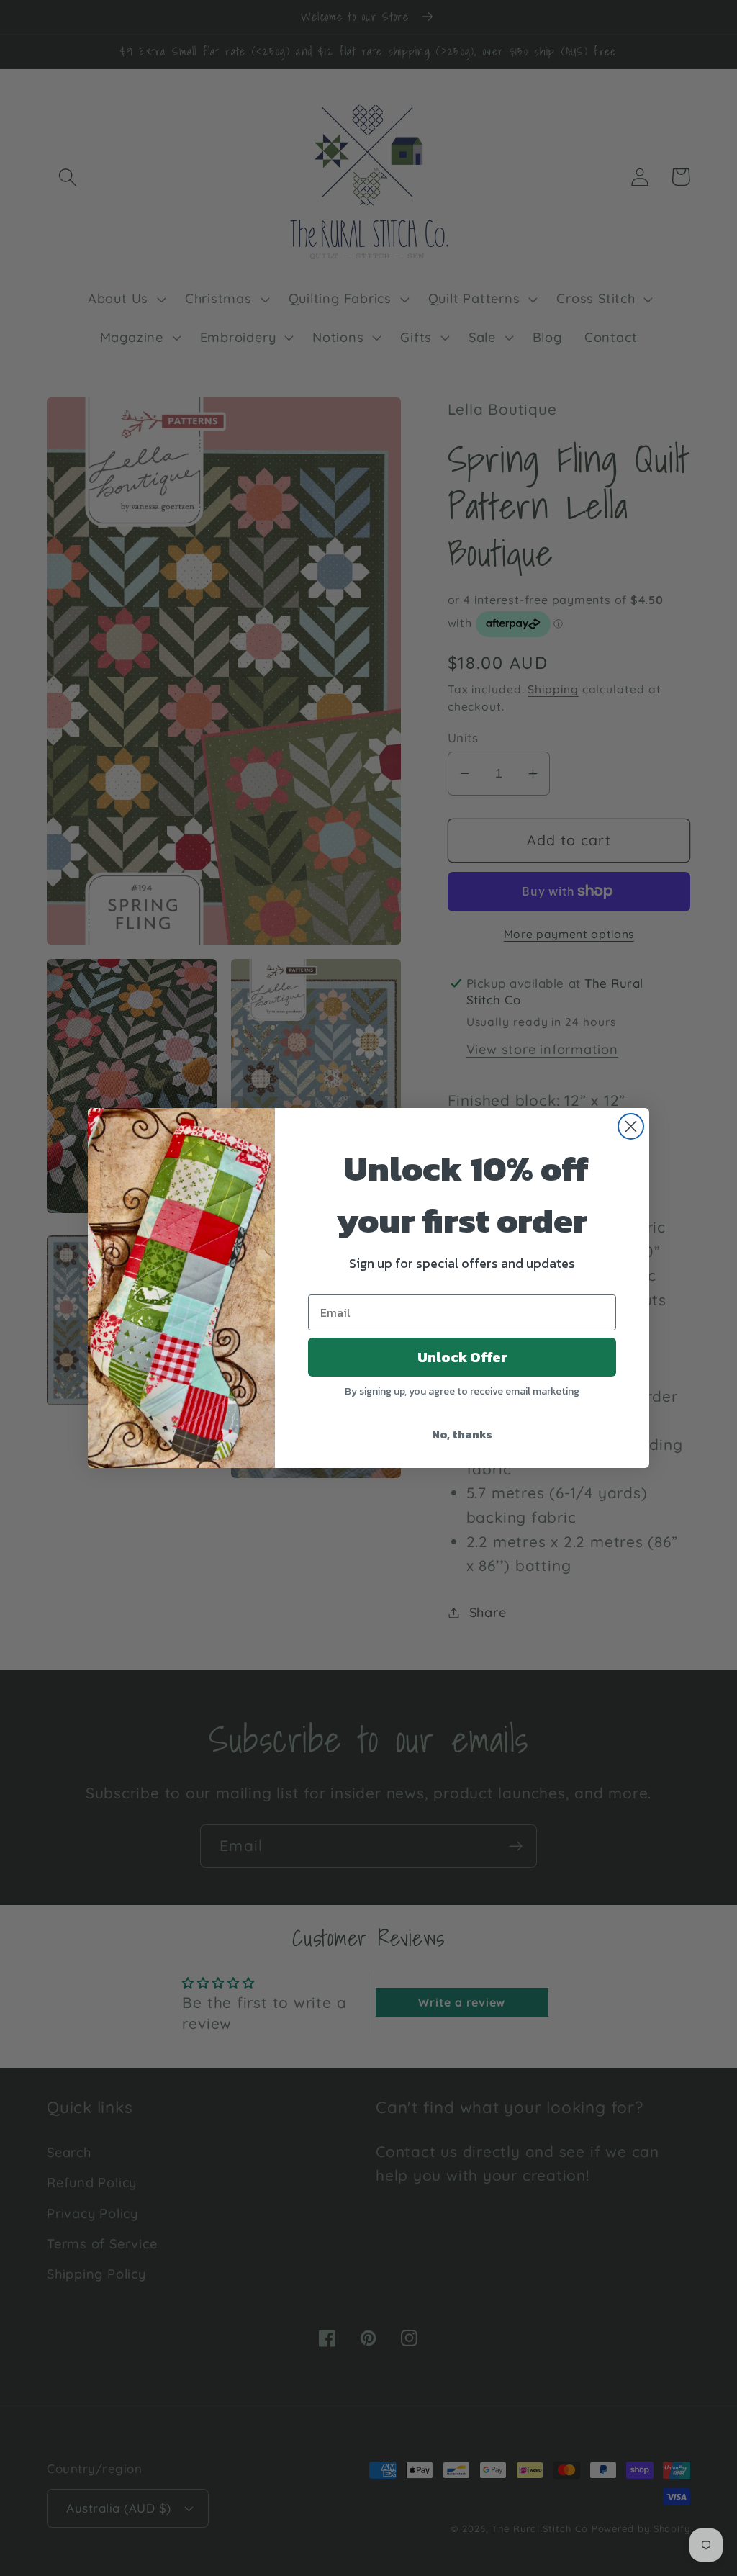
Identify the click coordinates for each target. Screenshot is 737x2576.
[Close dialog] (631, 1126)
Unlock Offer (462, 1357)
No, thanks (462, 1434)
